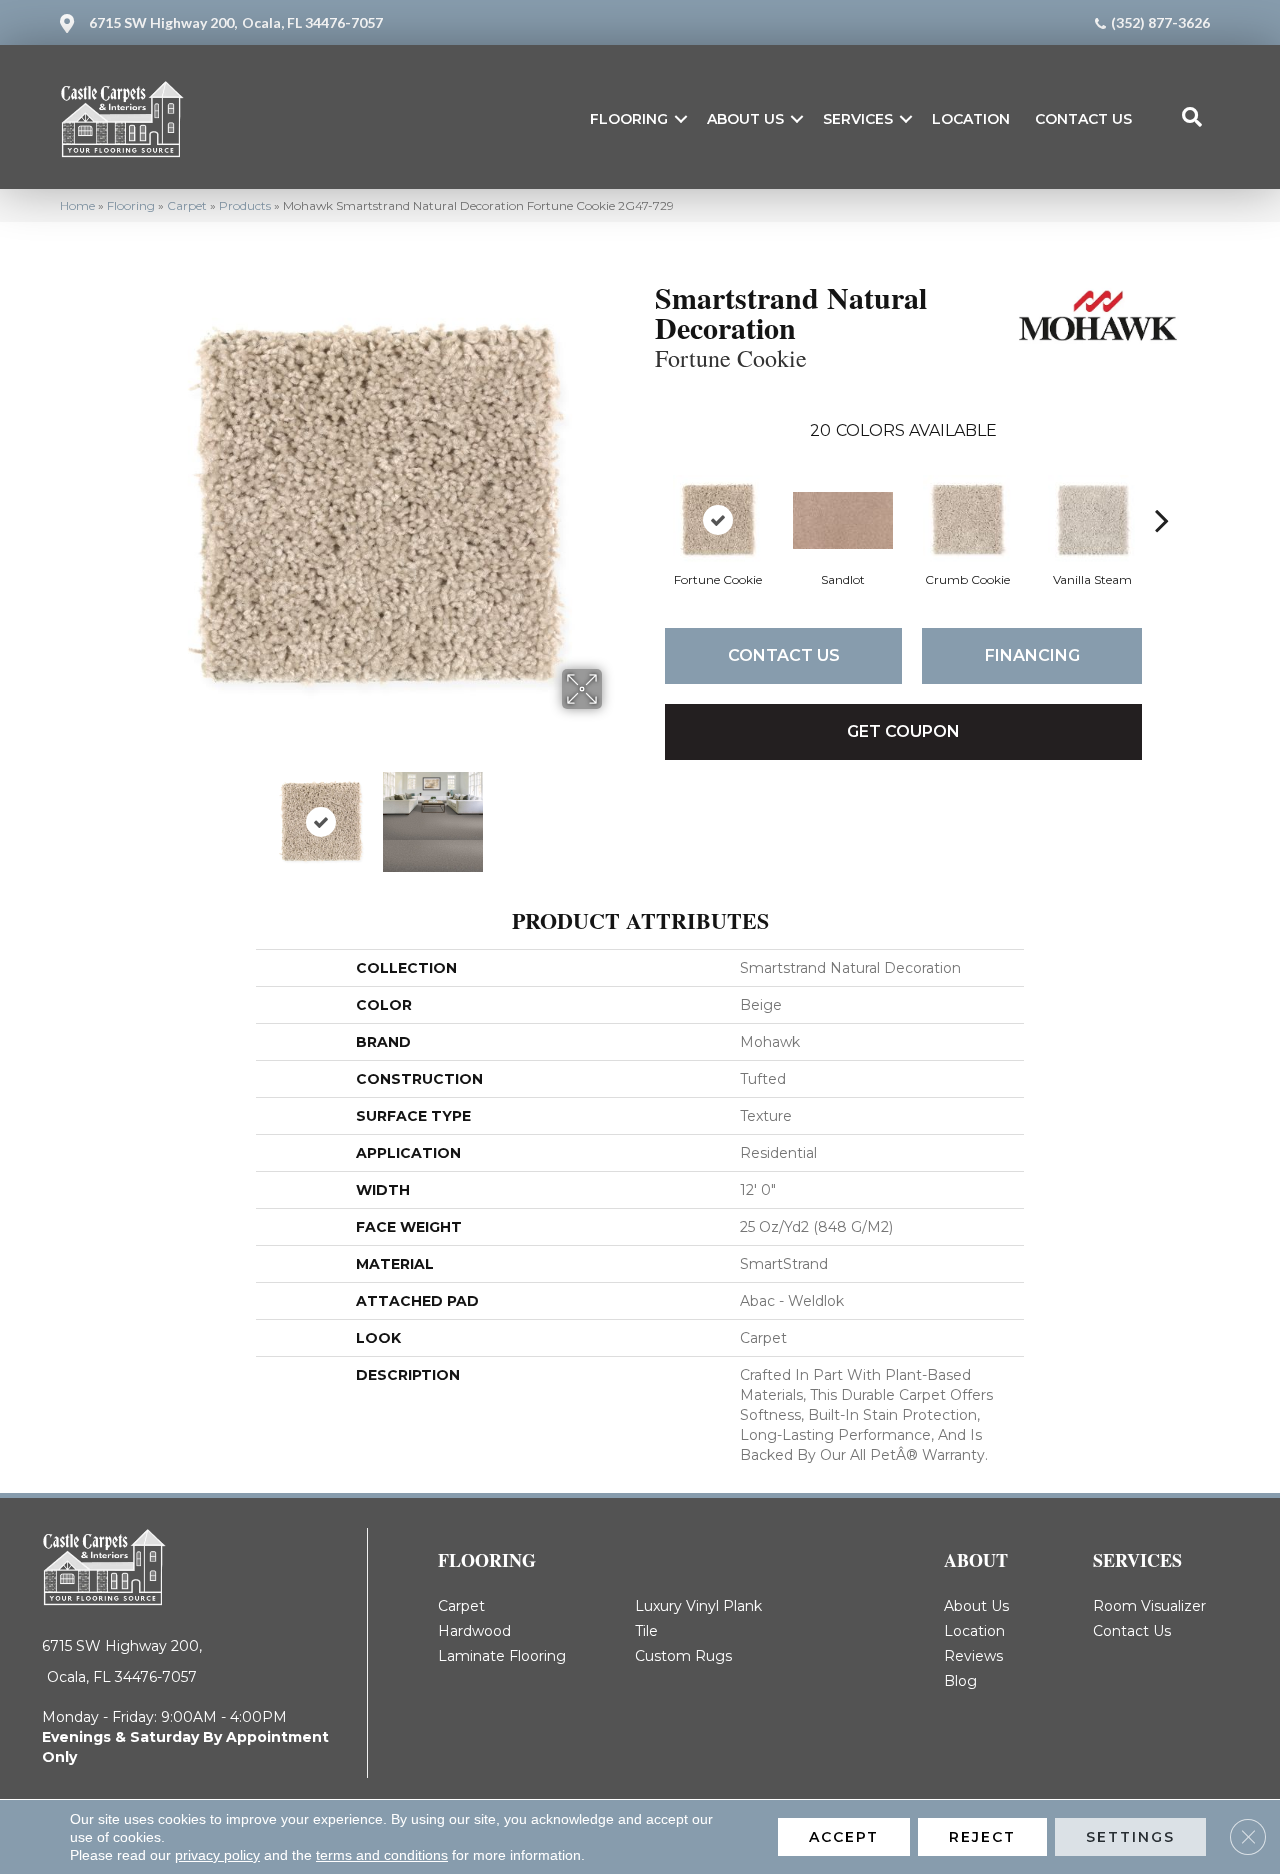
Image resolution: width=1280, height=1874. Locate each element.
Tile (646, 1631)
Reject (982, 1837)
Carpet (187, 205)
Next (615, 812)
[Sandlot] (843, 520)
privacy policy (217, 1855)
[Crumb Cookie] (968, 520)
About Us (745, 119)
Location (971, 119)
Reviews (973, 1656)
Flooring (629, 119)
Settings (1130, 1837)
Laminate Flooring (502, 1656)
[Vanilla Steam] (1093, 520)
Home (77, 205)
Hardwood (474, 1631)
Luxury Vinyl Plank (698, 1606)
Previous (138, 812)
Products (245, 205)
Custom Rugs (683, 1656)
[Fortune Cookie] (718, 520)
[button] (681, 119)
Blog (960, 1681)
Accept (844, 1837)
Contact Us (1083, 119)
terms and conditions (382, 1855)
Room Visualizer (1149, 1606)
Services (858, 119)
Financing (1032, 655)
